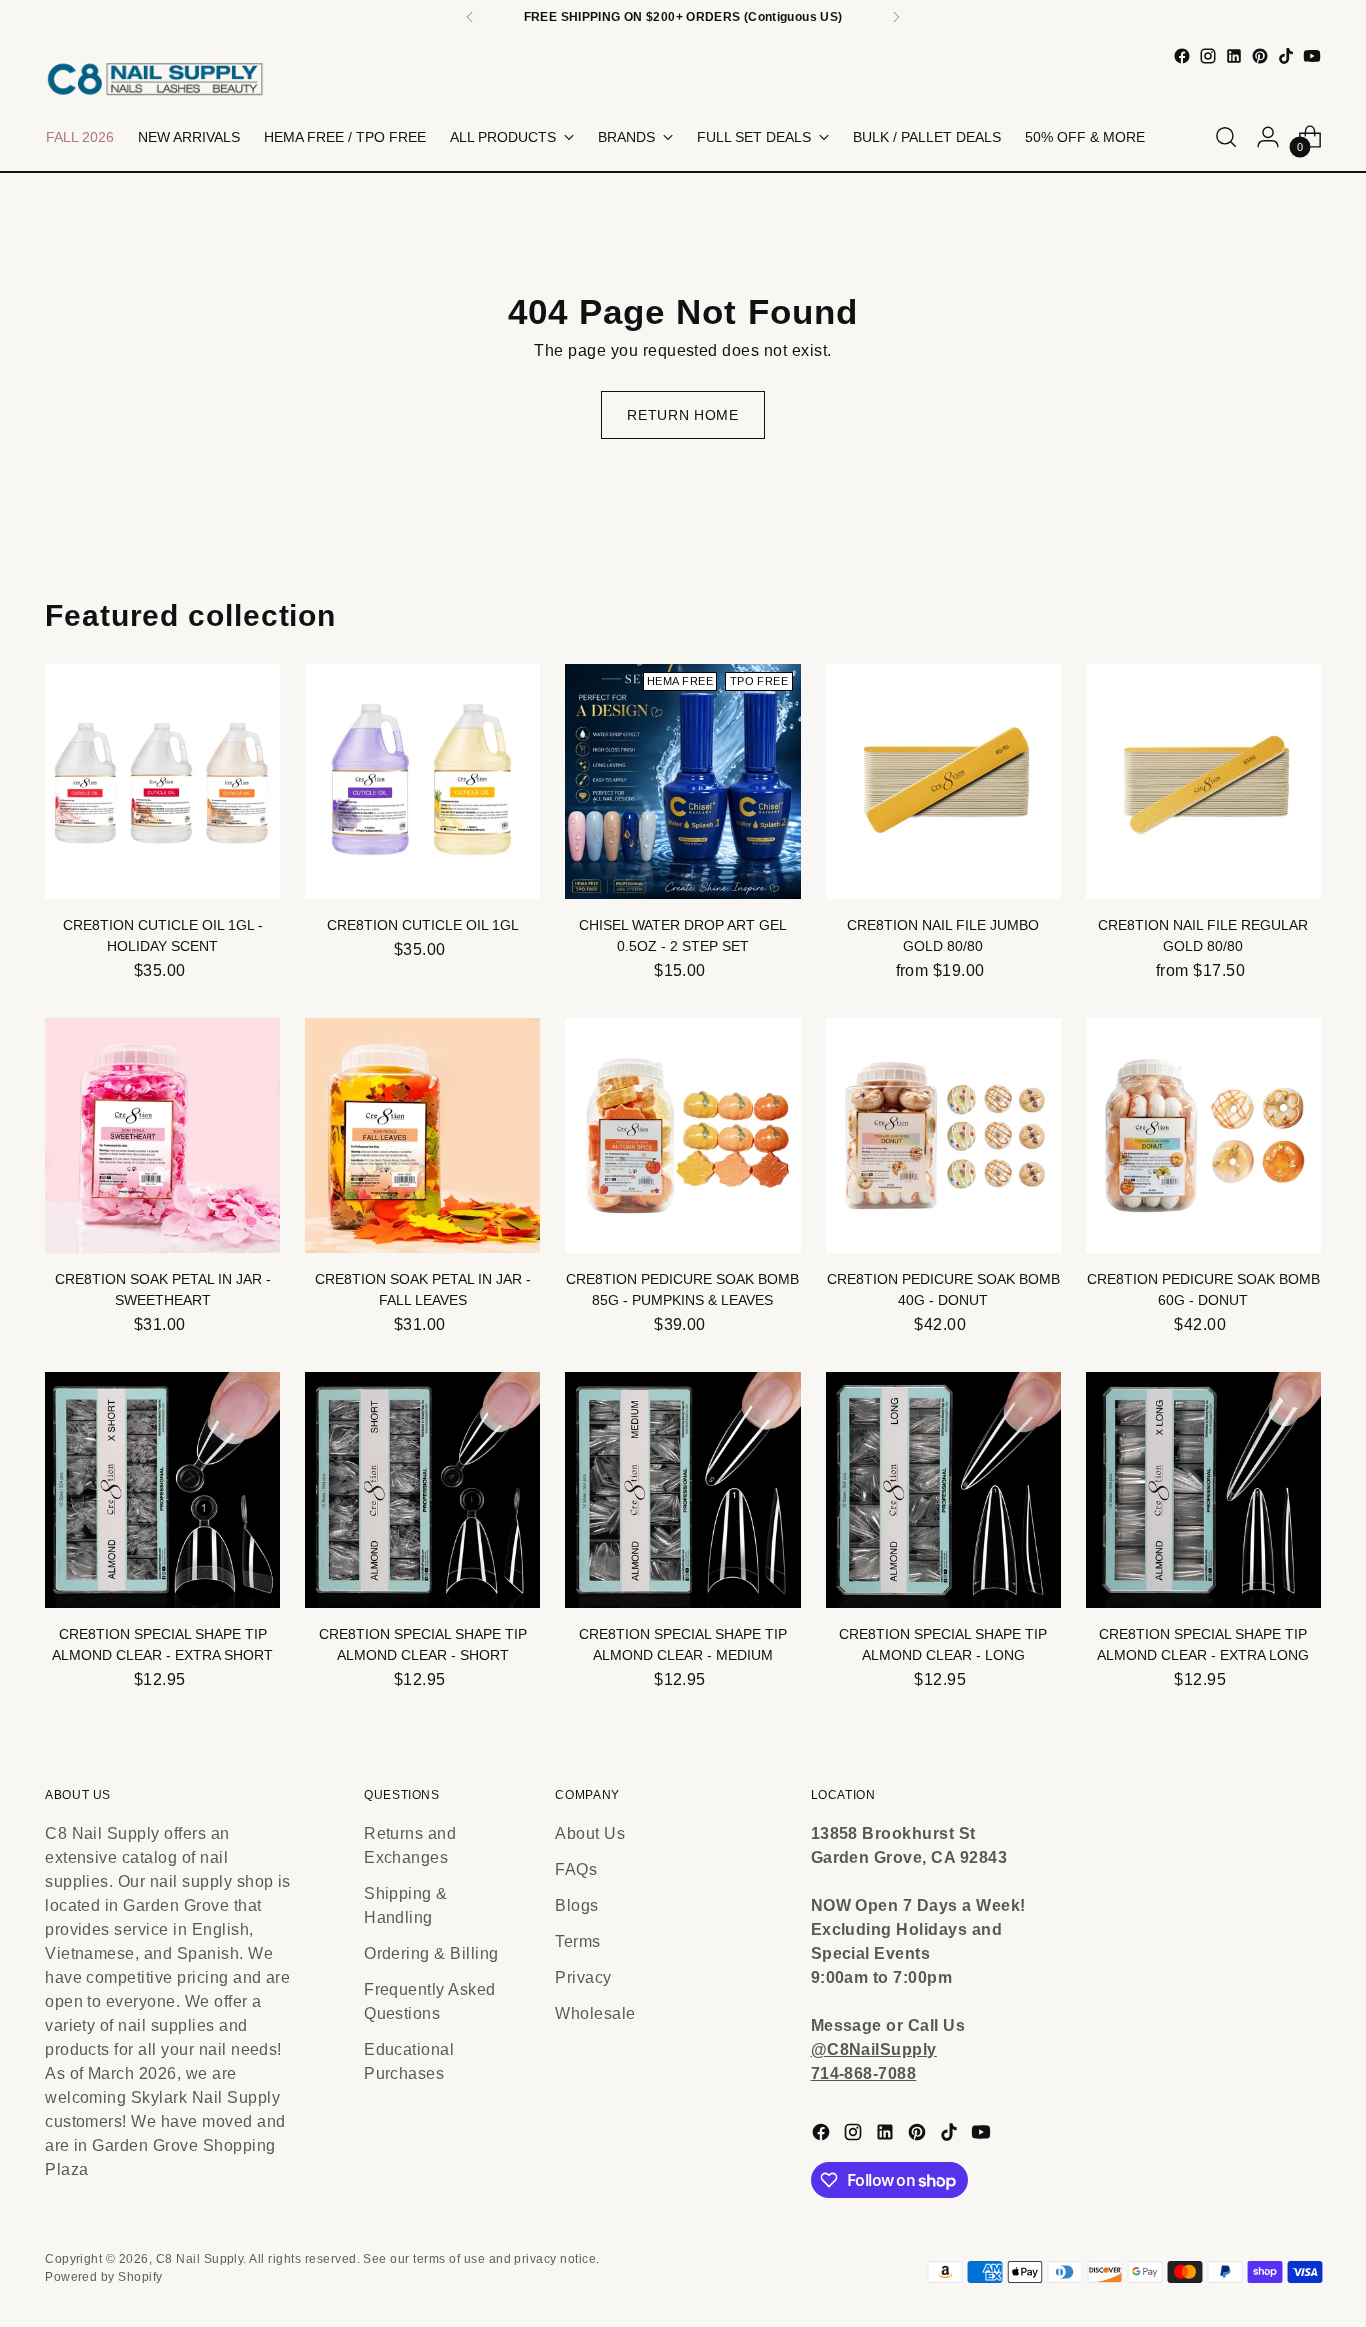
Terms (577, 1941)
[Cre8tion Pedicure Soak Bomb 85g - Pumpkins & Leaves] (682, 1135)
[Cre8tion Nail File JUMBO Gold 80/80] (943, 781)
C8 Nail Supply (200, 2259)
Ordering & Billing (431, 1953)
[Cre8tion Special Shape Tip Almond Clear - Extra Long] (1203, 1489)
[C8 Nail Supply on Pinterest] (1260, 56)
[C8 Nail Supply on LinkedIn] (1234, 56)
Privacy (583, 1977)
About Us (590, 1833)
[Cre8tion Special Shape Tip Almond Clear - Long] (943, 1489)
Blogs (576, 1905)
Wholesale (595, 2013)
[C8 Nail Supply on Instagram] (1208, 56)
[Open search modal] (1226, 137)
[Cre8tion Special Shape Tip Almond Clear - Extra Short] (162, 1489)
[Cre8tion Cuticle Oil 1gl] (422, 781)
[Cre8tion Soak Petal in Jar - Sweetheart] (162, 1135)
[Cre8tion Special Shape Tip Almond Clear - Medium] (682, 1489)
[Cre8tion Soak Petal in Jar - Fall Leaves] (422, 1135)
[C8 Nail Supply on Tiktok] (1286, 56)
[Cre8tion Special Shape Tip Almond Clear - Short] (422, 1489)
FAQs (576, 1869)
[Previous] (470, 17)
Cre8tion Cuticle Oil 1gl (423, 925)
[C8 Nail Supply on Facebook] (1182, 56)
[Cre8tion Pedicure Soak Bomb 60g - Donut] (1203, 1135)
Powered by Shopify (104, 2277)
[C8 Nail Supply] (155, 78)
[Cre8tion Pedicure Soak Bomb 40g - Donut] (943, 1135)
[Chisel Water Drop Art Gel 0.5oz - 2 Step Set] (682, 781)
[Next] (896, 17)
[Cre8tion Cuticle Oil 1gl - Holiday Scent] (162, 781)
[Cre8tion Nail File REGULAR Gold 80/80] (1203, 781)
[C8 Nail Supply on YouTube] (1312, 56)
